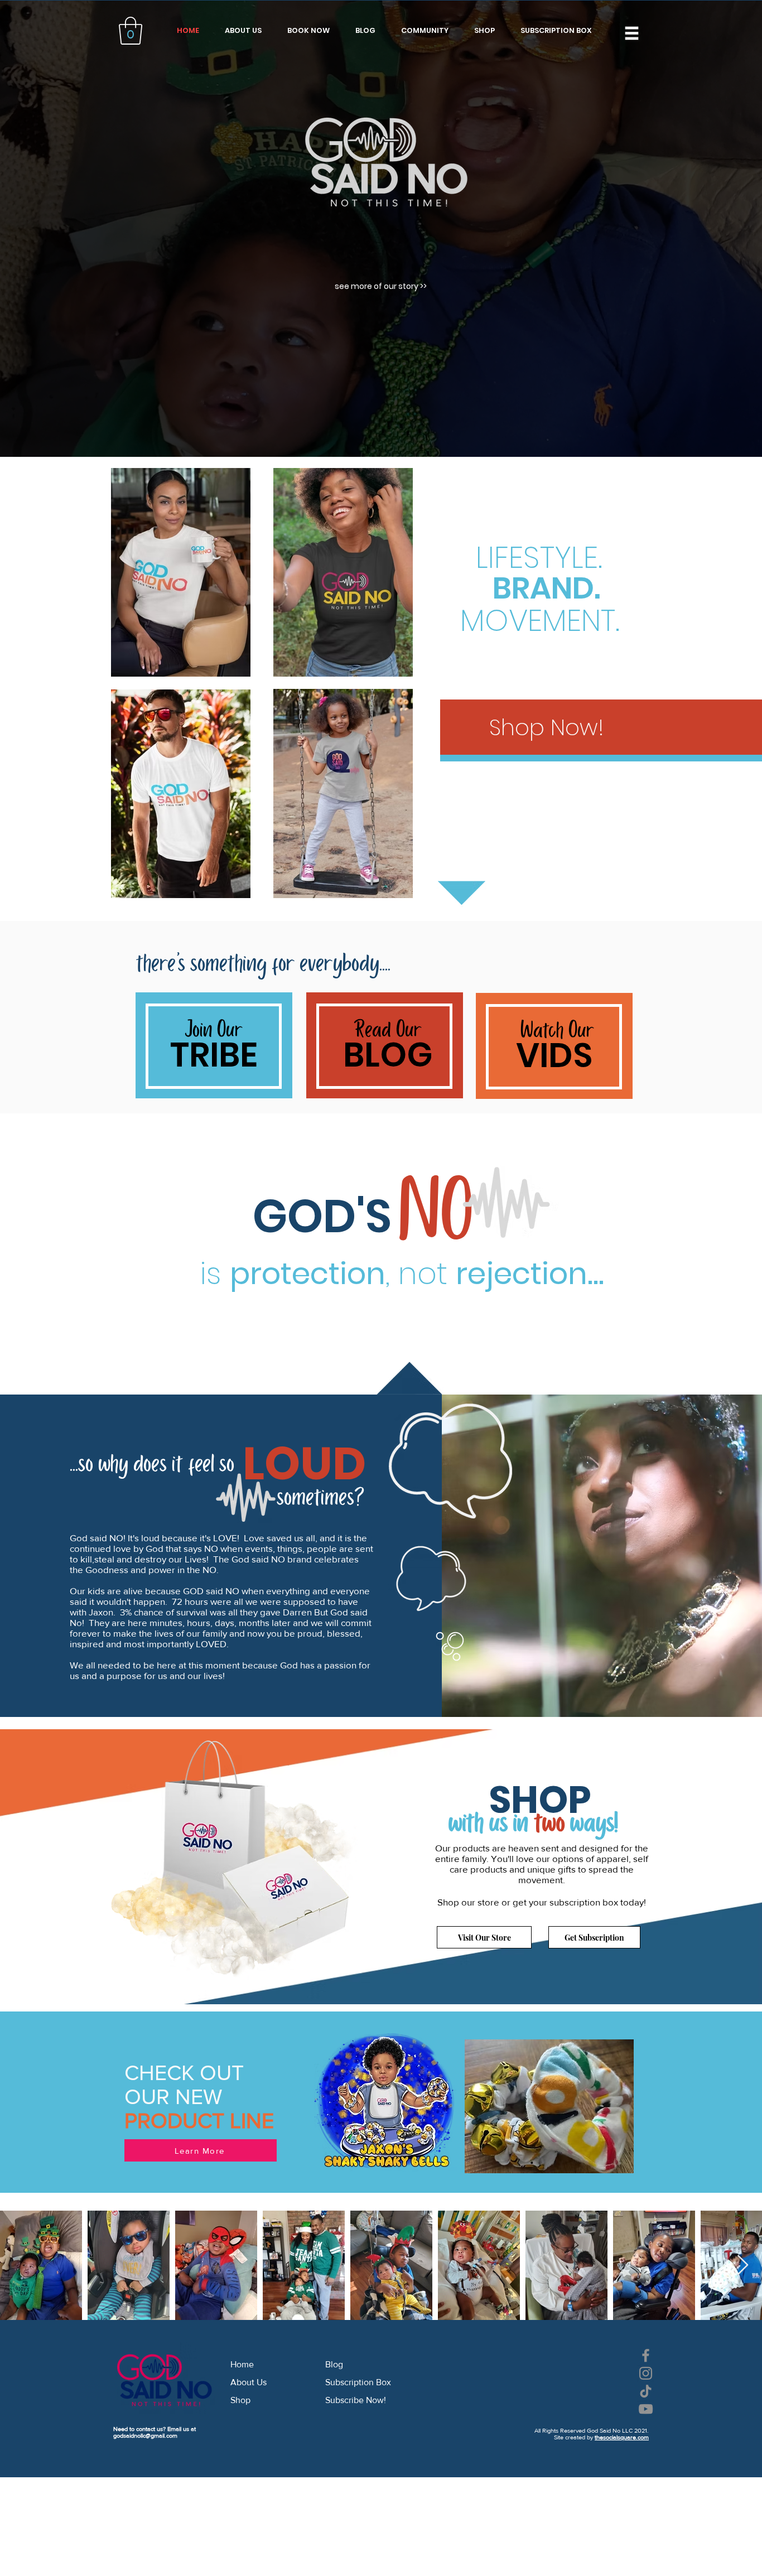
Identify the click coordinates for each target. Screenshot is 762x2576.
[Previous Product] (214, 1213)
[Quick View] (460, 1213)
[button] (548, 1036)
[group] (382, 1238)
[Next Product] (549, 1213)
